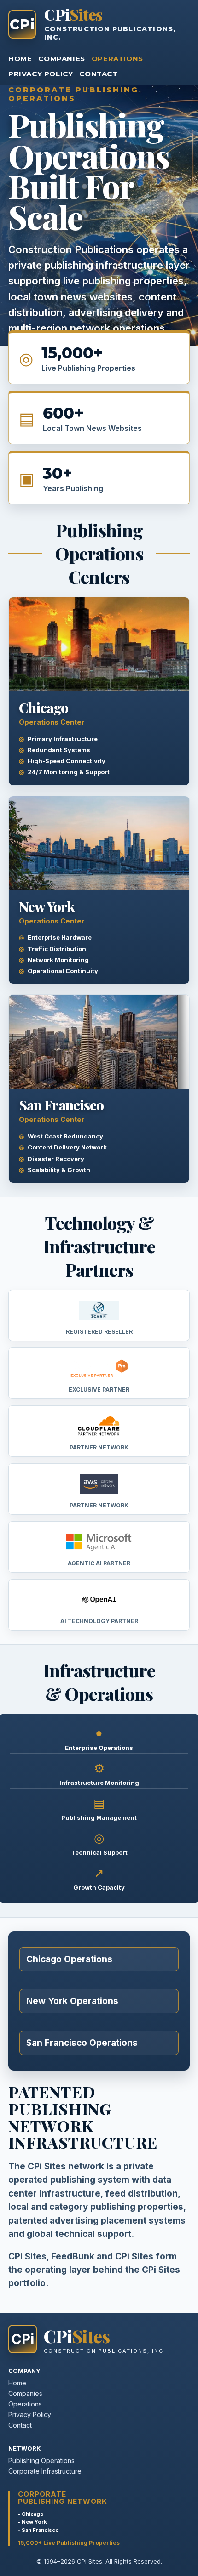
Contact (98, 74)
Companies (61, 59)
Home (20, 59)
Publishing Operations (41, 2460)
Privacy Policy (41, 74)
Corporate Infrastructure (45, 2471)
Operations (117, 59)
